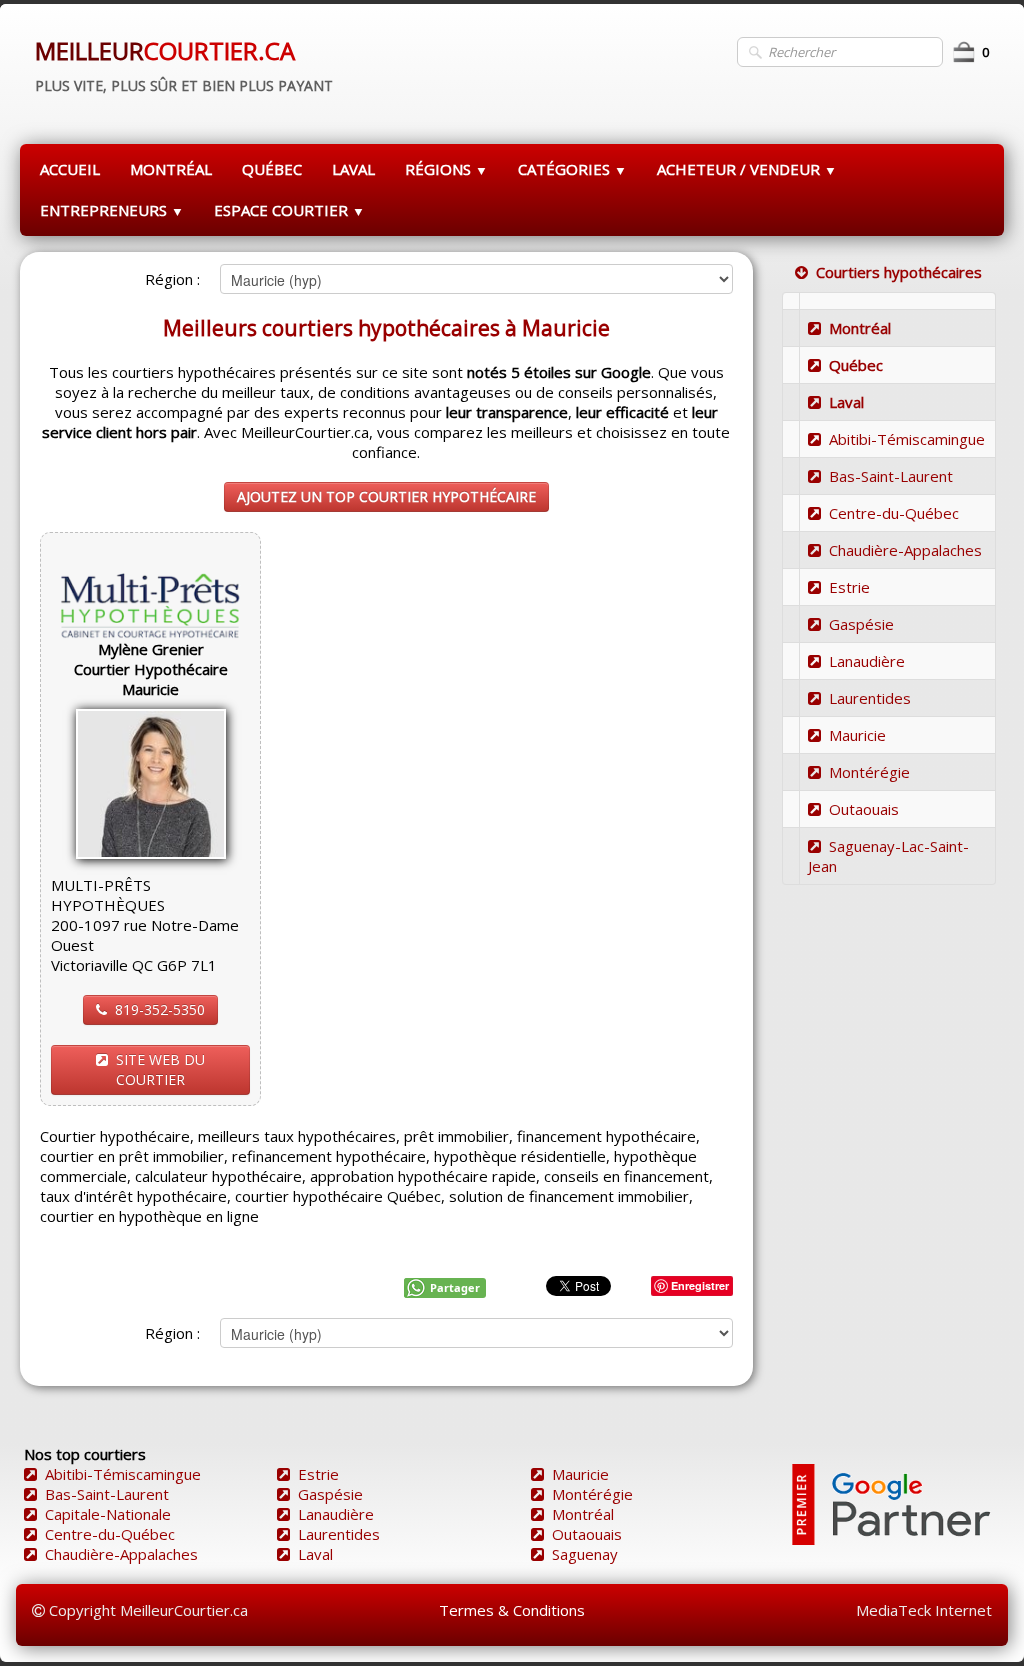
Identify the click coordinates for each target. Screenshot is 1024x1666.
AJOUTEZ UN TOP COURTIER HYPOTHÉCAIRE (386, 496)
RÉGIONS (446, 169)
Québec (856, 365)
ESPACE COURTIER (289, 210)
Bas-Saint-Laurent (891, 476)
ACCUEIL (70, 169)
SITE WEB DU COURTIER (160, 1069)
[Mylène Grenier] (151, 782)
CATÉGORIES (572, 169)
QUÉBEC (272, 169)
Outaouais (864, 809)
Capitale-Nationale (108, 1514)
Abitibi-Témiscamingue (907, 439)
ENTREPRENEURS (112, 210)
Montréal (860, 328)
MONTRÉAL (171, 169)
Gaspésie (861, 624)
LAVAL (353, 169)
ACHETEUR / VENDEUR (747, 169)
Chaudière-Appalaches (905, 550)
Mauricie (857, 735)
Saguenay (585, 1554)
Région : (172, 279)
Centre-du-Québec (894, 513)
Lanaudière (867, 661)
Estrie (849, 587)
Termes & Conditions (512, 1610)
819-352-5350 (160, 1009)
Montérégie (869, 772)
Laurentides (870, 698)
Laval (846, 402)
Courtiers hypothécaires (899, 272)
